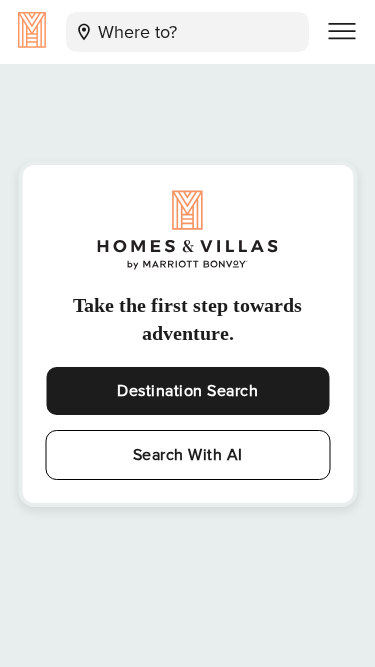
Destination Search (187, 391)
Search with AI (188, 455)
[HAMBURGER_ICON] (342, 32)
